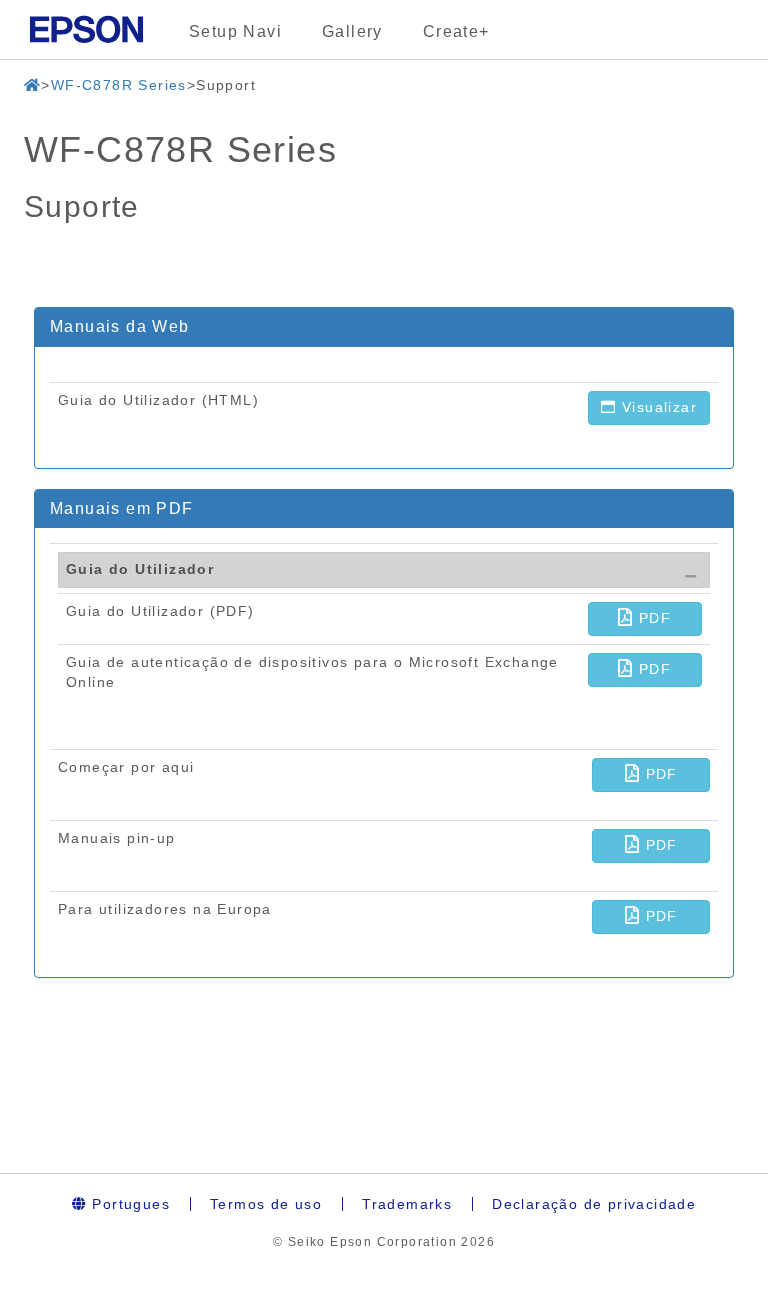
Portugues (128, 1204)
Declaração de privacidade (594, 1204)
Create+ (456, 31)
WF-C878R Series (119, 85)
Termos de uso (266, 1204)
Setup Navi (235, 31)
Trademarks (407, 1204)
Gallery (352, 31)
